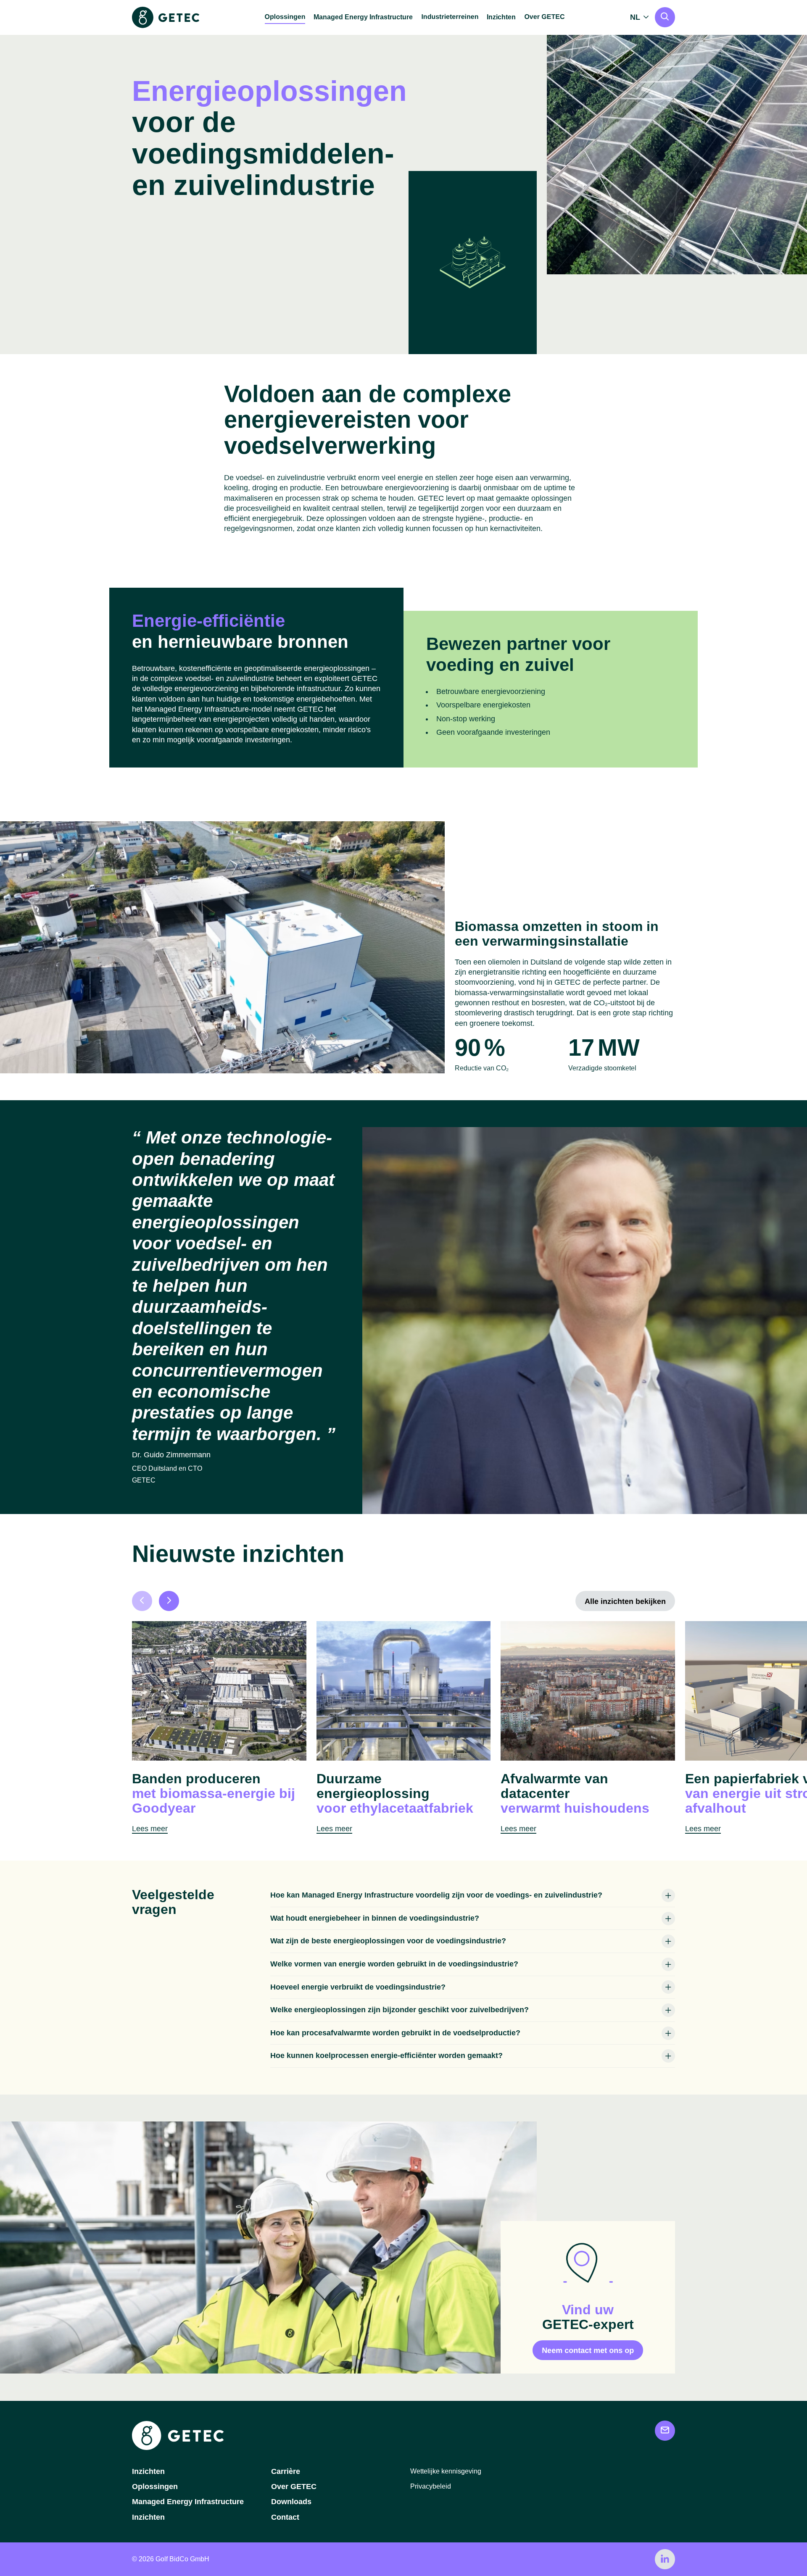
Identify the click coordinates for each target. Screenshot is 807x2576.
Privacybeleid (431, 2486)
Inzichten (501, 17)
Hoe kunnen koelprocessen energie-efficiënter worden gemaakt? (386, 2056)
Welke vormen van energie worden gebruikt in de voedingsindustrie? (394, 1964)
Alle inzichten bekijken (625, 1601)
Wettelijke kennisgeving (446, 2471)
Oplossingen (155, 2487)
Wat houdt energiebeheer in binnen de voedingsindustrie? (375, 1918)
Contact (285, 2517)
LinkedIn (665, 2559)
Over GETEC (294, 2487)
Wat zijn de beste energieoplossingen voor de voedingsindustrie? (388, 1941)
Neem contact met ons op (588, 2350)
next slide (169, 1601)
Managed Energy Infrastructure (363, 17)
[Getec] (178, 2448)
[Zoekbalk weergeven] (665, 17)
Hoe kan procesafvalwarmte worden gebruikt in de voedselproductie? (395, 2033)
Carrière (286, 2471)
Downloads (291, 2502)
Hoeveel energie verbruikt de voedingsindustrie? (358, 1987)
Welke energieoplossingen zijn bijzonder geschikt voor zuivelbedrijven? (400, 2010)
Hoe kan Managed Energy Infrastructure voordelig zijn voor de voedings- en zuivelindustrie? (436, 1895)
